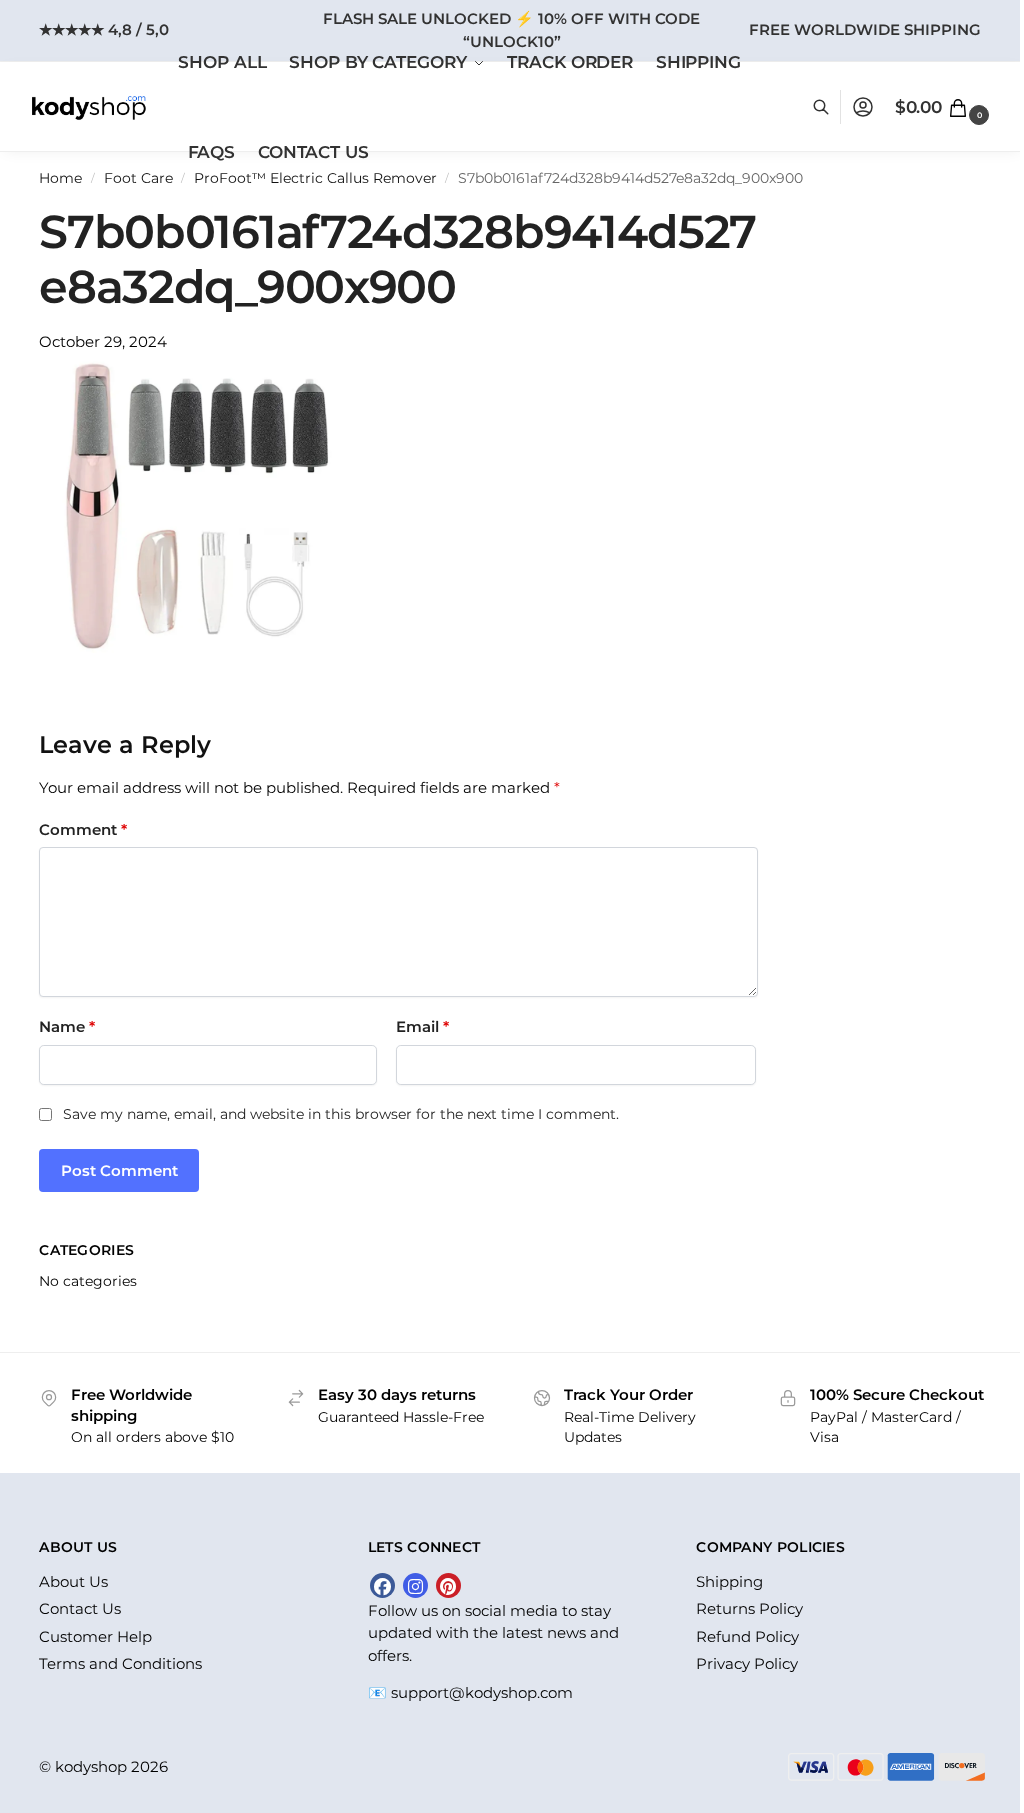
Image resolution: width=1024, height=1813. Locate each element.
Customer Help (95, 1636)
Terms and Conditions (120, 1663)
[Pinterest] (448, 1585)
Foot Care (138, 178)
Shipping (729, 1581)
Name (67, 1026)
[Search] (831, 107)
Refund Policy (747, 1636)
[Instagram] (415, 1585)
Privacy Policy (747, 1663)
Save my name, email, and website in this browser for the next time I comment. (341, 1114)
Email (422, 1026)
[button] (944, 107)
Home (60, 178)
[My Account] (863, 107)
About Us (73, 1581)
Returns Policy (749, 1608)
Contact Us (80, 1608)
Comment (83, 829)
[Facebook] (382, 1585)
